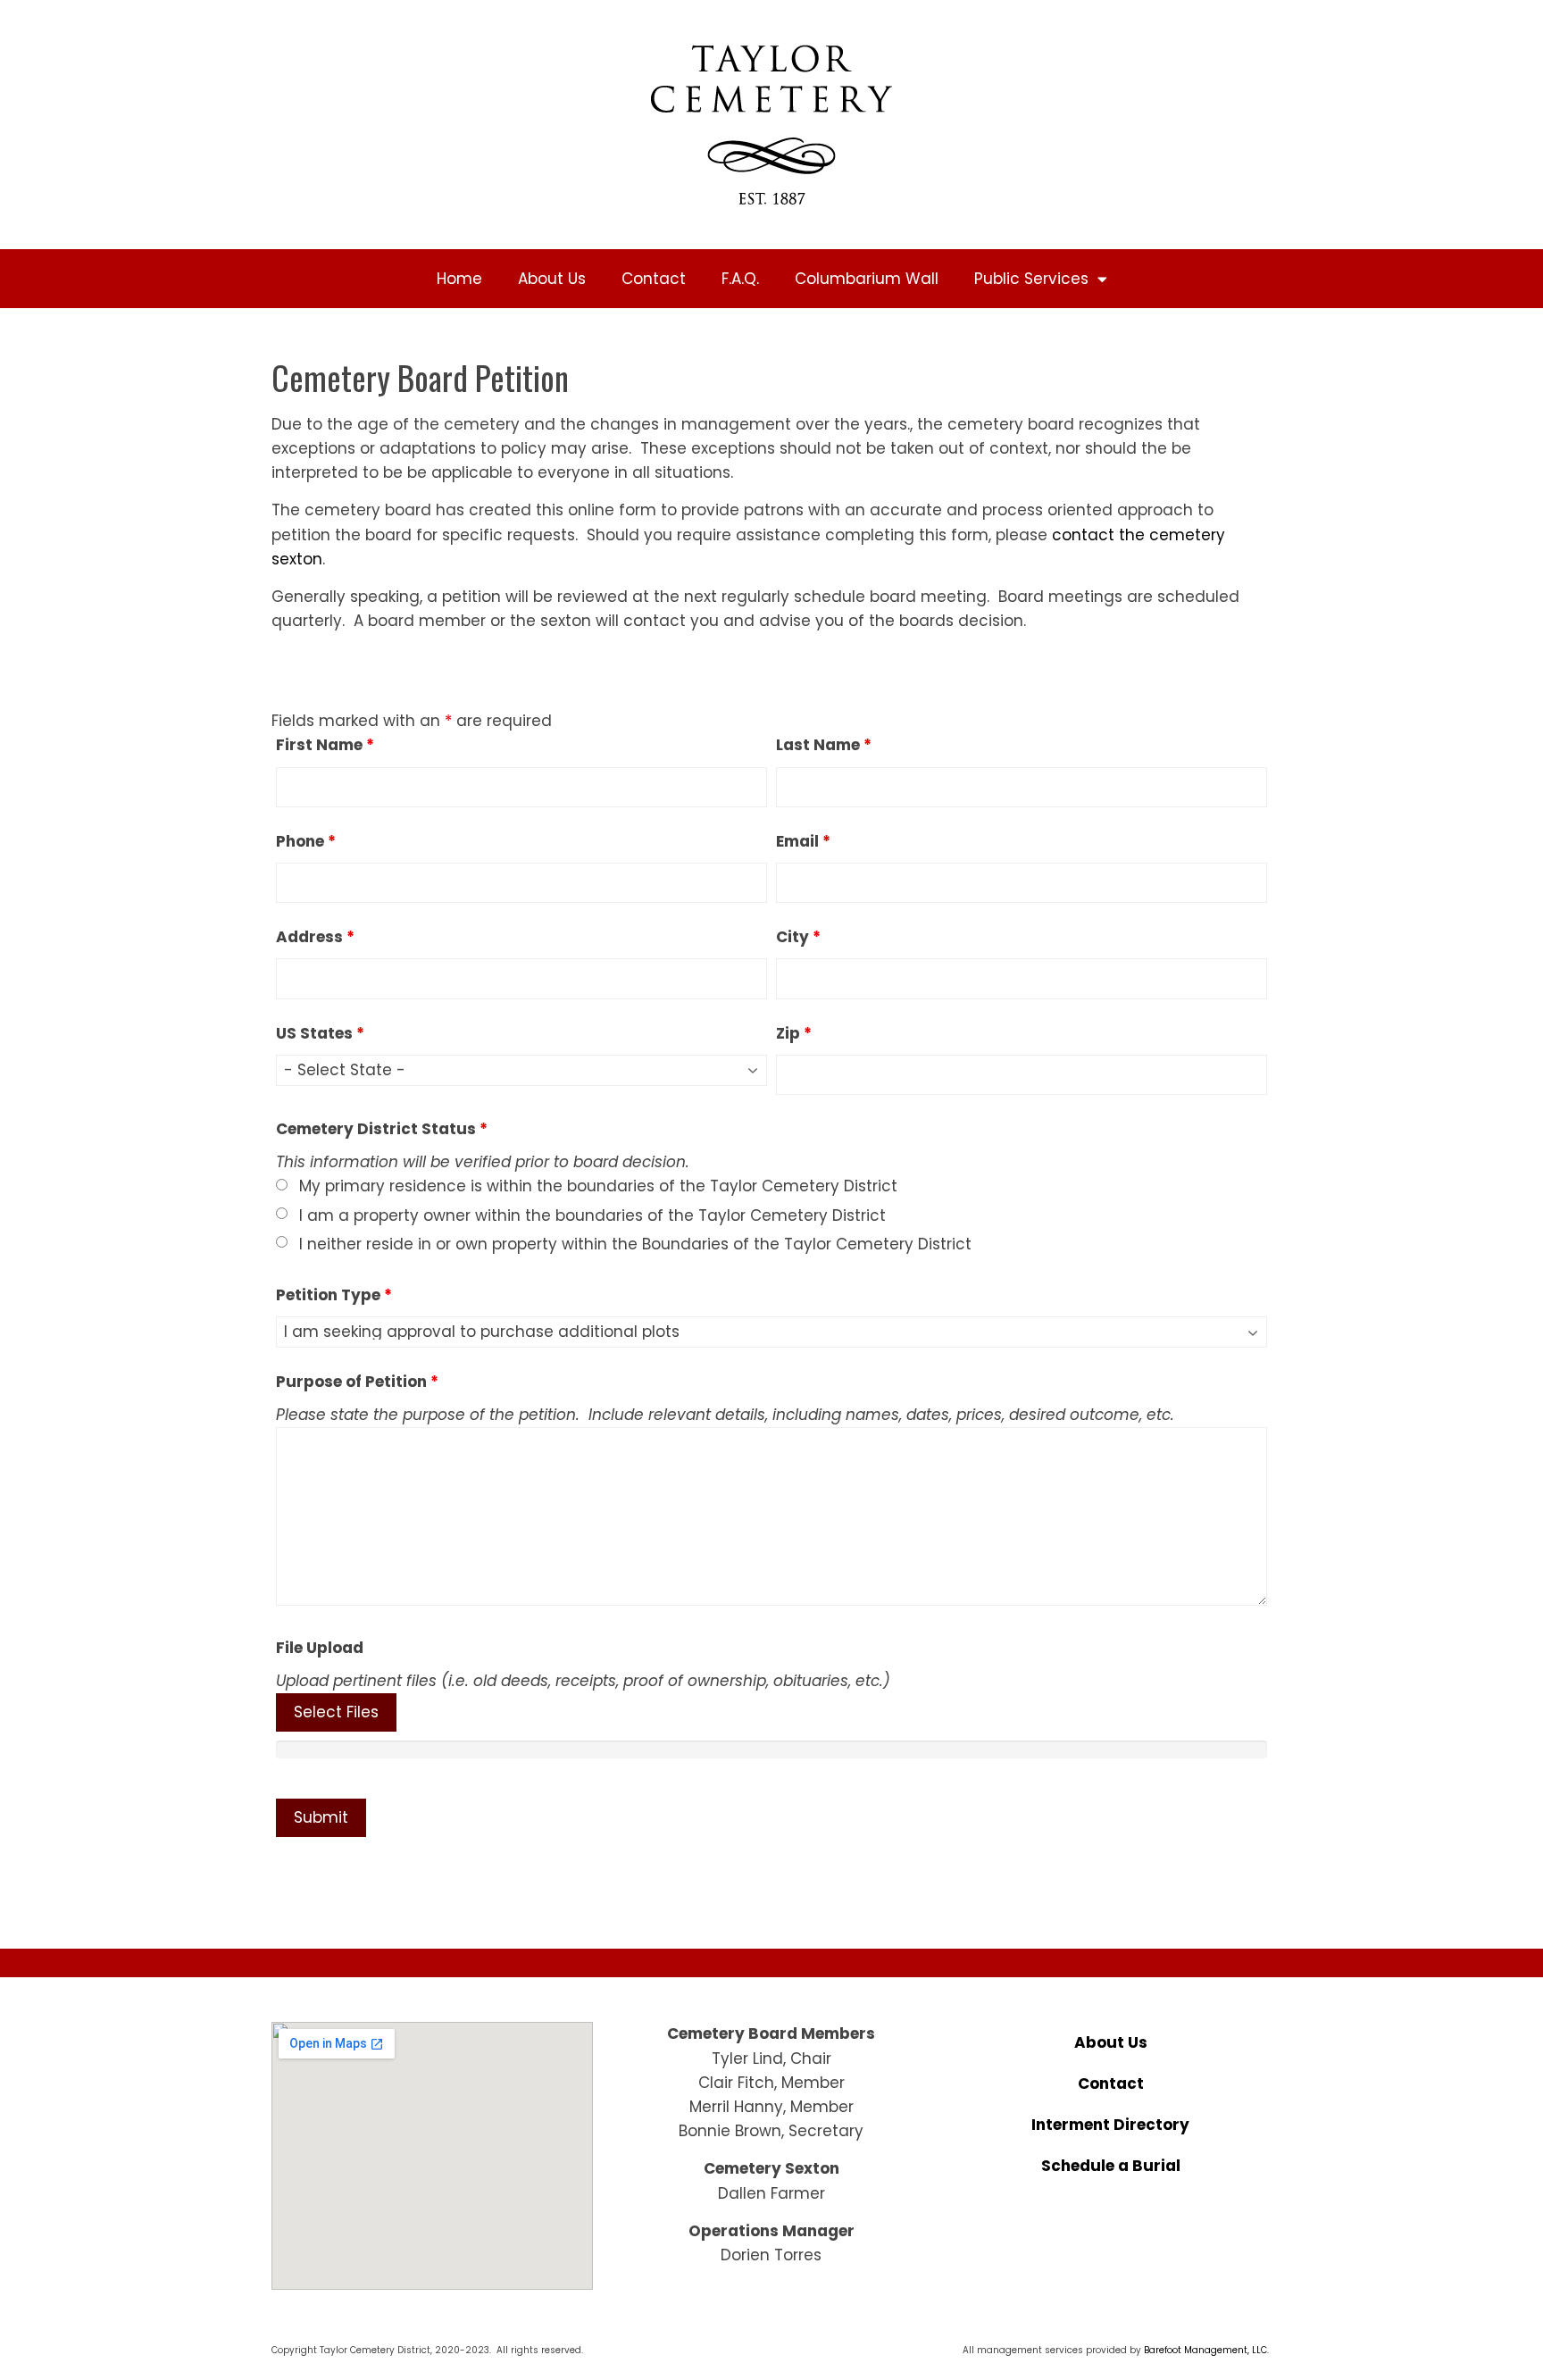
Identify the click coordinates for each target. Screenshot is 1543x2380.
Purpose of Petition (357, 1382)
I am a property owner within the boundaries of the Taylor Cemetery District (592, 1215)
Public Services (1031, 279)
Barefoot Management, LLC (1205, 2350)
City (798, 937)
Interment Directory (1110, 2125)
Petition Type (334, 1295)
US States (320, 1033)
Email (803, 841)
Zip (794, 1033)
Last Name (824, 745)
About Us (552, 279)
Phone (306, 841)
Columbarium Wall (867, 279)
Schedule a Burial (1111, 2166)
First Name (325, 745)
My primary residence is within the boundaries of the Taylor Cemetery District (598, 1186)
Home (459, 279)
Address (315, 937)
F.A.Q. (740, 279)
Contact (654, 279)
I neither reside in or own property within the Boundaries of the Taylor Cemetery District (635, 1244)
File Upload (320, 1648)
